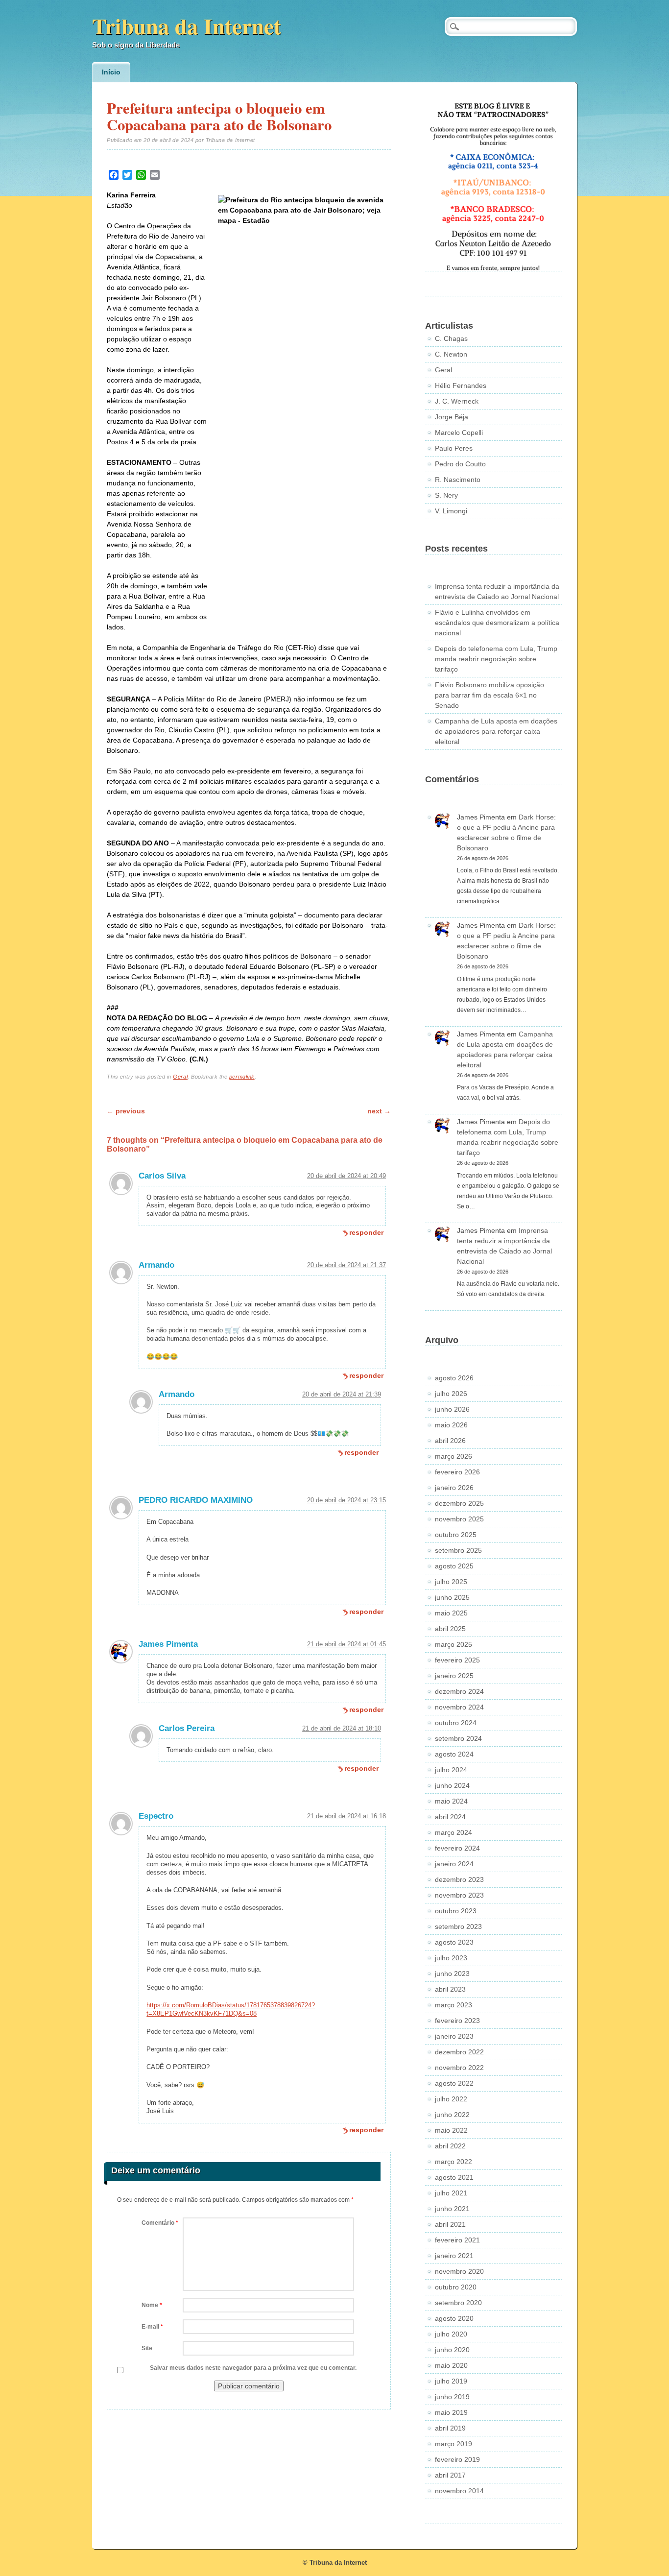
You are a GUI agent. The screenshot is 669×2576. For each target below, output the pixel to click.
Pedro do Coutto (460, 464)
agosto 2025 (454, 1566)
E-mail (152, 2327)
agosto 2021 (454, 2177)
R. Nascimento (458, 480)
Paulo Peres (454, 448)
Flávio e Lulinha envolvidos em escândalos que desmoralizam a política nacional (497, 623)
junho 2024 (452, 1785)
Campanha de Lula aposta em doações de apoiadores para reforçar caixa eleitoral (496, 731)
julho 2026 (451, 1394)
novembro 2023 (459, 1895)
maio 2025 (451, 1613)
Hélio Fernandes (461, 385)
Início (111, 72)
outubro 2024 (456, 1723)
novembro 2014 (459, 2491)
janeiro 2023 (454, 2036)
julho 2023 (451, 1958)
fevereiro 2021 (457, 2240)
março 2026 (454, 1456)
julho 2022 (451, 2099)
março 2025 (454, 1644)
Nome (152, 2305)
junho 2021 (452, 2209)
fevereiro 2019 (457, 2459)
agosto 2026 (454, 1378)
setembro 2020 (458, 2303)
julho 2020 (451, 2334)
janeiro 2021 (454, 2256)
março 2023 (454, 2005)
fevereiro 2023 (457, 2021)
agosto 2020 (454, 2318)
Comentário (160, 2223)
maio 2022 (451, 2130)
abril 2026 (450, 1441)
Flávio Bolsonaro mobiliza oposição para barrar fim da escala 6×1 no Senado (490, 695)
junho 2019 (452, 2397)
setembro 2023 (458, 1926)
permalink (242, 1077)
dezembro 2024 (459, 1691)
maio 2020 (451, 2365)
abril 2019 (450, 2428)
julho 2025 (451, 1582)
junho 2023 (452, 1974)
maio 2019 (451, 2412)
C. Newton (451, 354)
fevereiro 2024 (457, 1848)
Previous (126, 1111)
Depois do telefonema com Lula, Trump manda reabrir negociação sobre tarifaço (496, 659)
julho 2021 (451, 2193)
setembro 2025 (458, 1550)
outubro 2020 (456, 2287)
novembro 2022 (459, 2068)
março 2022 (454, 2162)
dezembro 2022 (459, 2052)
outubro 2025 (456, 1535)
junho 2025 (452, 1597)
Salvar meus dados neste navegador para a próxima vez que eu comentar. (253, 2368)
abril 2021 (450, 2224)
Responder (366, 1232)
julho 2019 (451, 2381)
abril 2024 (450, 1817)
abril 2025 (450, 1629)
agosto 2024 (454, 1754)
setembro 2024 (458, 1738)
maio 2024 (451, 1801)
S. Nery (446, 495)
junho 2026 (452, 1409)
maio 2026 (451, 1425)
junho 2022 (452, 2115)
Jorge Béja (452, 417)
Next (379, 1111)
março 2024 (454, 1832)
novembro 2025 (459, 1519)
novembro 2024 (459, 1707)
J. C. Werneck (457, 401)
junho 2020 (452, 2350)
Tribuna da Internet (187, 26)
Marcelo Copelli (459, 433)
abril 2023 (450, 1989)
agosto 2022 (454, 2083)
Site (147, 2348)
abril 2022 (450, 2146)
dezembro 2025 (459, 1503)
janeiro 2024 (454, 1864)
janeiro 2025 (454, 1676)
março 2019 (454, 2444)
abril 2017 (450, 2475)
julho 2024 (451, 1770)
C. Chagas (451, 338)
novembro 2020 (459, 2271)
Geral (180, 1077)
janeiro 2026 (454, 1488)
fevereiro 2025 (457, 1660)
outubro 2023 (456, 1911)
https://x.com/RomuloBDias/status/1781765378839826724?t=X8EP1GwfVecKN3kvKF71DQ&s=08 (231, 2009)
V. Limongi (451, 511)
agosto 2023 (454, 1942)
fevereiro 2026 (457, 1472)
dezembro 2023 (459, 1879)
